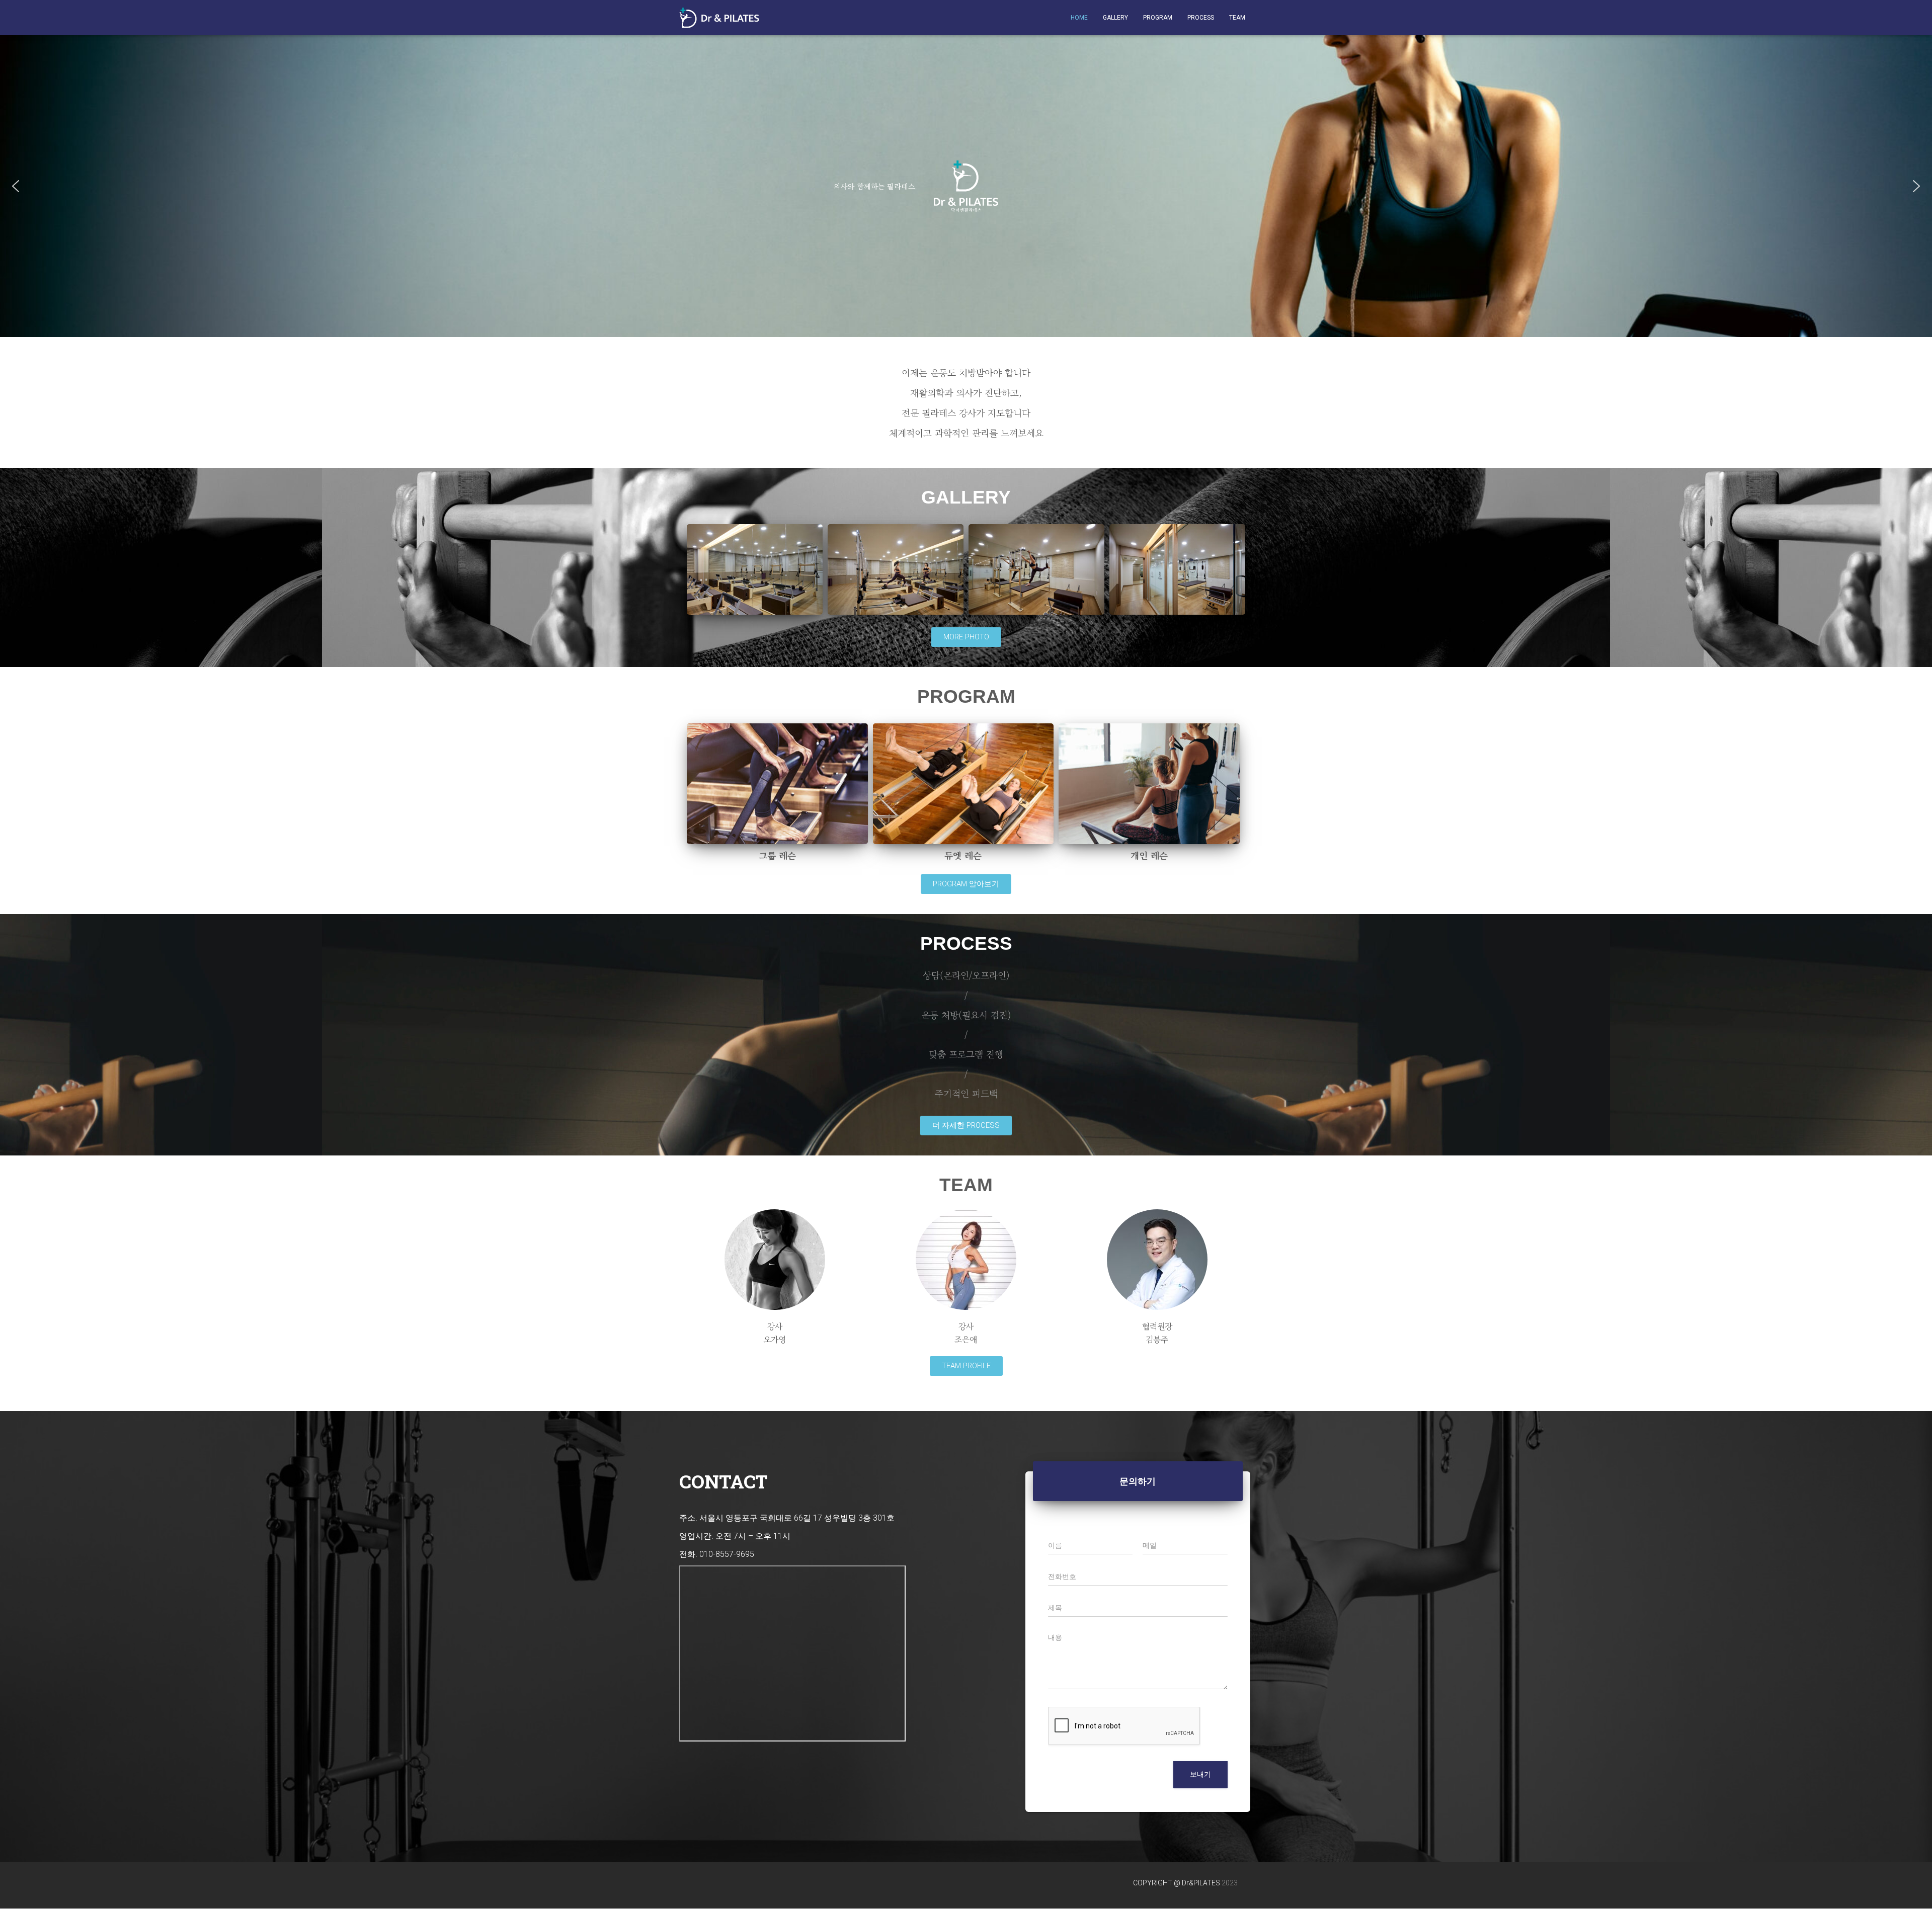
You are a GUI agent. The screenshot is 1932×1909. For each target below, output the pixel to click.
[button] (16, 186)
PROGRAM (1158, 18)
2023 (1230, 1883)
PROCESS (1201, 18)
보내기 (1200, 1774)
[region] (966, 186)
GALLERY (1115, 18)
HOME (1079, 18)
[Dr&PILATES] (719, 18)
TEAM (1237, 18)
